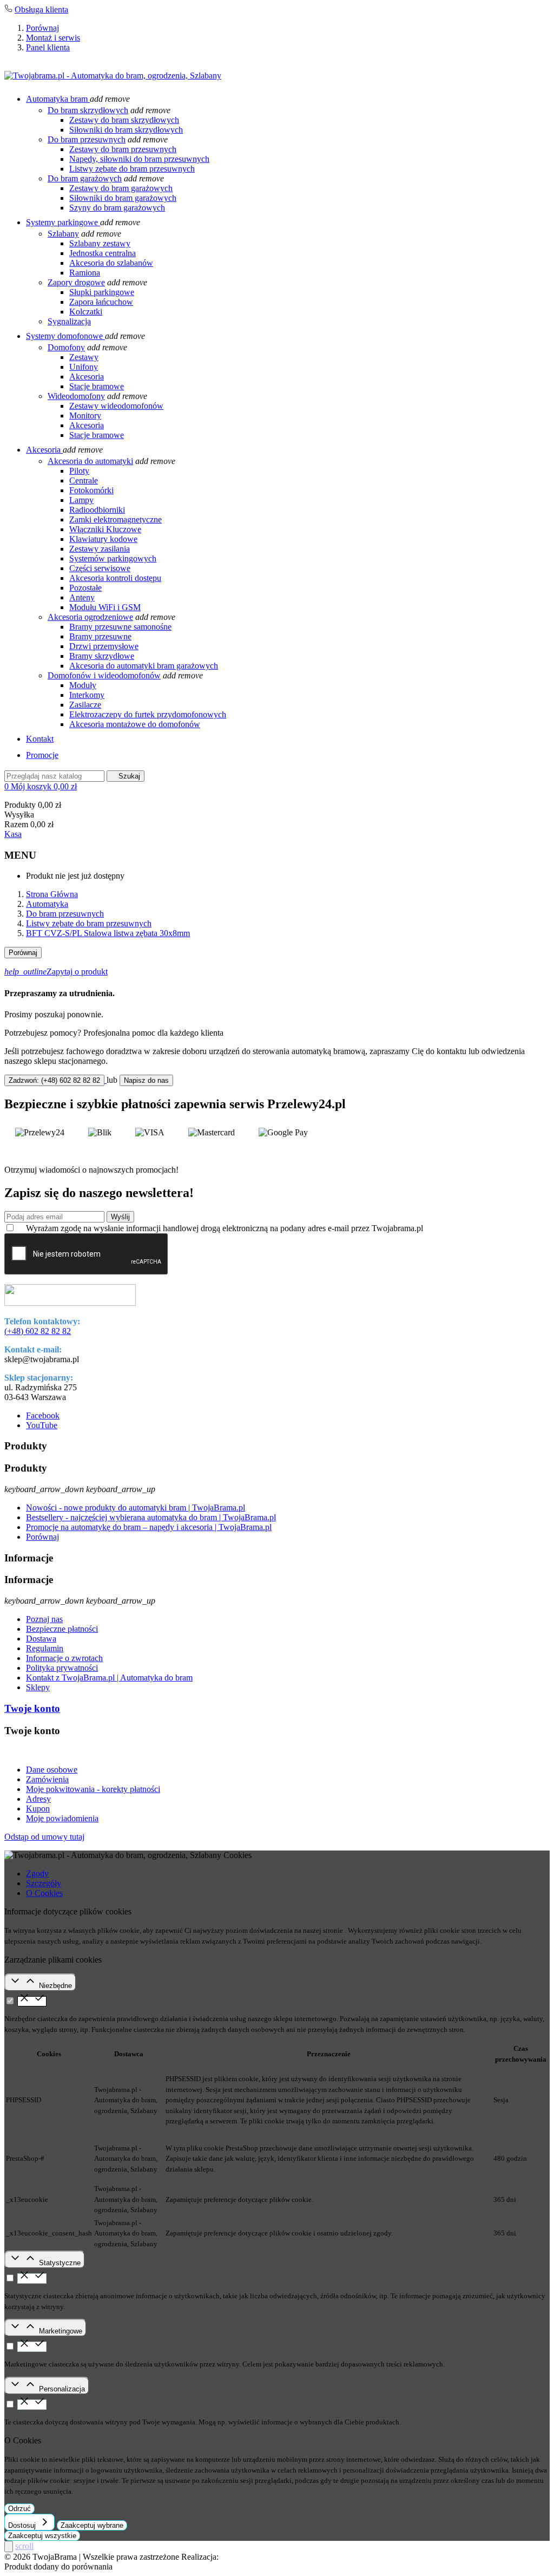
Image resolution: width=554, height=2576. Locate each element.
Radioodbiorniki (97, 510)
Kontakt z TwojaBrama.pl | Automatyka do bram (109, 1678)
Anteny (82, 597)
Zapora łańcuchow (101, 302)
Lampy (81, 500)
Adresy (38, 1799)
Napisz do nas (146, 1080)
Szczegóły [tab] (44, 1883)
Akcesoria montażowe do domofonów (135, 724)
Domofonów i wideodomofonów (104, 675)
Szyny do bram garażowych (117, 208)
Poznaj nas (44, 1619)
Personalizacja (62, 2389)
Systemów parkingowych (113, 558)
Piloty (79, 471)
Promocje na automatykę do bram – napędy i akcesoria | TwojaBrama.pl (149, 1527)
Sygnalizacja (69, 321)
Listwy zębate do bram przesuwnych (132, 169)
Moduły (83, 685)
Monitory (85, 416)
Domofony (66, 347)
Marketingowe (61, 2331)
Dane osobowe (52, 1770)
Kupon (38, 1809)
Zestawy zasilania (100, 549)
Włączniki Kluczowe (105, 529)
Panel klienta (48, 47)
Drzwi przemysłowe (104, 646)
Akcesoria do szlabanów (111, 263)
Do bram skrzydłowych (88, 110)
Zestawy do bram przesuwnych (123, 149)
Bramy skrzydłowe (102, 656)
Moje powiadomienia (62, 1818)
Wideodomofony (76, 396)
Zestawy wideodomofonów (116, 406)
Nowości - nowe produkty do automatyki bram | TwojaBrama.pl (136, 1508)
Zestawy (84, 357)
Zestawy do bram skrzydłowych (124, 120)
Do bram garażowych (85, 178)
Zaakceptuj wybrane (92, 2525)
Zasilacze (85, 705)
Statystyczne (60, 2263)
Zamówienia (47, 1779)
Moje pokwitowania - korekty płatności (93, 1789)
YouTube (42, 1425)
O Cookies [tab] (44, 1893)
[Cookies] (9, 2546)
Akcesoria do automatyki (90, 461)
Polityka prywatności (62, 1668)
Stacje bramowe (97, 386)
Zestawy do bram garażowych (121, 188)
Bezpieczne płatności (62, 1629)
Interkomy (87, 695)
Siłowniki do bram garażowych (123, 198)
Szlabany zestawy (100, 243)
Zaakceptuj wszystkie (42, 2536)
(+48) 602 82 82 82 (38, 1331)
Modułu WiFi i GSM (105, 607)
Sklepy (38, 1687)
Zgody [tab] (37, 1874)
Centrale (84, 480)
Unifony (84, 367)
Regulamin (45, 1648)
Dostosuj (23, 2525)
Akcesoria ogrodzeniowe (90, 617)
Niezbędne (55, 1986)
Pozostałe (85, 588)
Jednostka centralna (103, 253)
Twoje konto (32, 1708)
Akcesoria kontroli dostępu (115, 578)
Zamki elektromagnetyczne (116, 519)
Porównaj (42, 28)
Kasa (13, 834)
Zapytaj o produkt (56, 972)
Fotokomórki (91, 490)
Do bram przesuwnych (87, 139)
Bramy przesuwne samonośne (120, 627)
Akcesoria (87, 377)
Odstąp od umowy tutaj (44, 1837)
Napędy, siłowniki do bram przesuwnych (139, 159)
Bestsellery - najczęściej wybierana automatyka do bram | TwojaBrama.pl (151, 1517)
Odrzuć (19, 2509)
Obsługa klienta (41, 9)
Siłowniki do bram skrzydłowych (126, 130)
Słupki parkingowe (102, 292)
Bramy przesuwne (100, 636)
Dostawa (41, 1639)
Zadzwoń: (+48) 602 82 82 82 (54, 1080)
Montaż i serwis (53, 38)
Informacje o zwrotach (64, 1658)
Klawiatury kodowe (103, 539)
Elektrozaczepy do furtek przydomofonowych (148, 714)
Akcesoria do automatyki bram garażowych (144, 666)
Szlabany (63, 234)
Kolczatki (86, 312)
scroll (24, 2546)
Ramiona (85, 273)
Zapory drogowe (76, 282)
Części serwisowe (100, 568)
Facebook (43, 1416)
